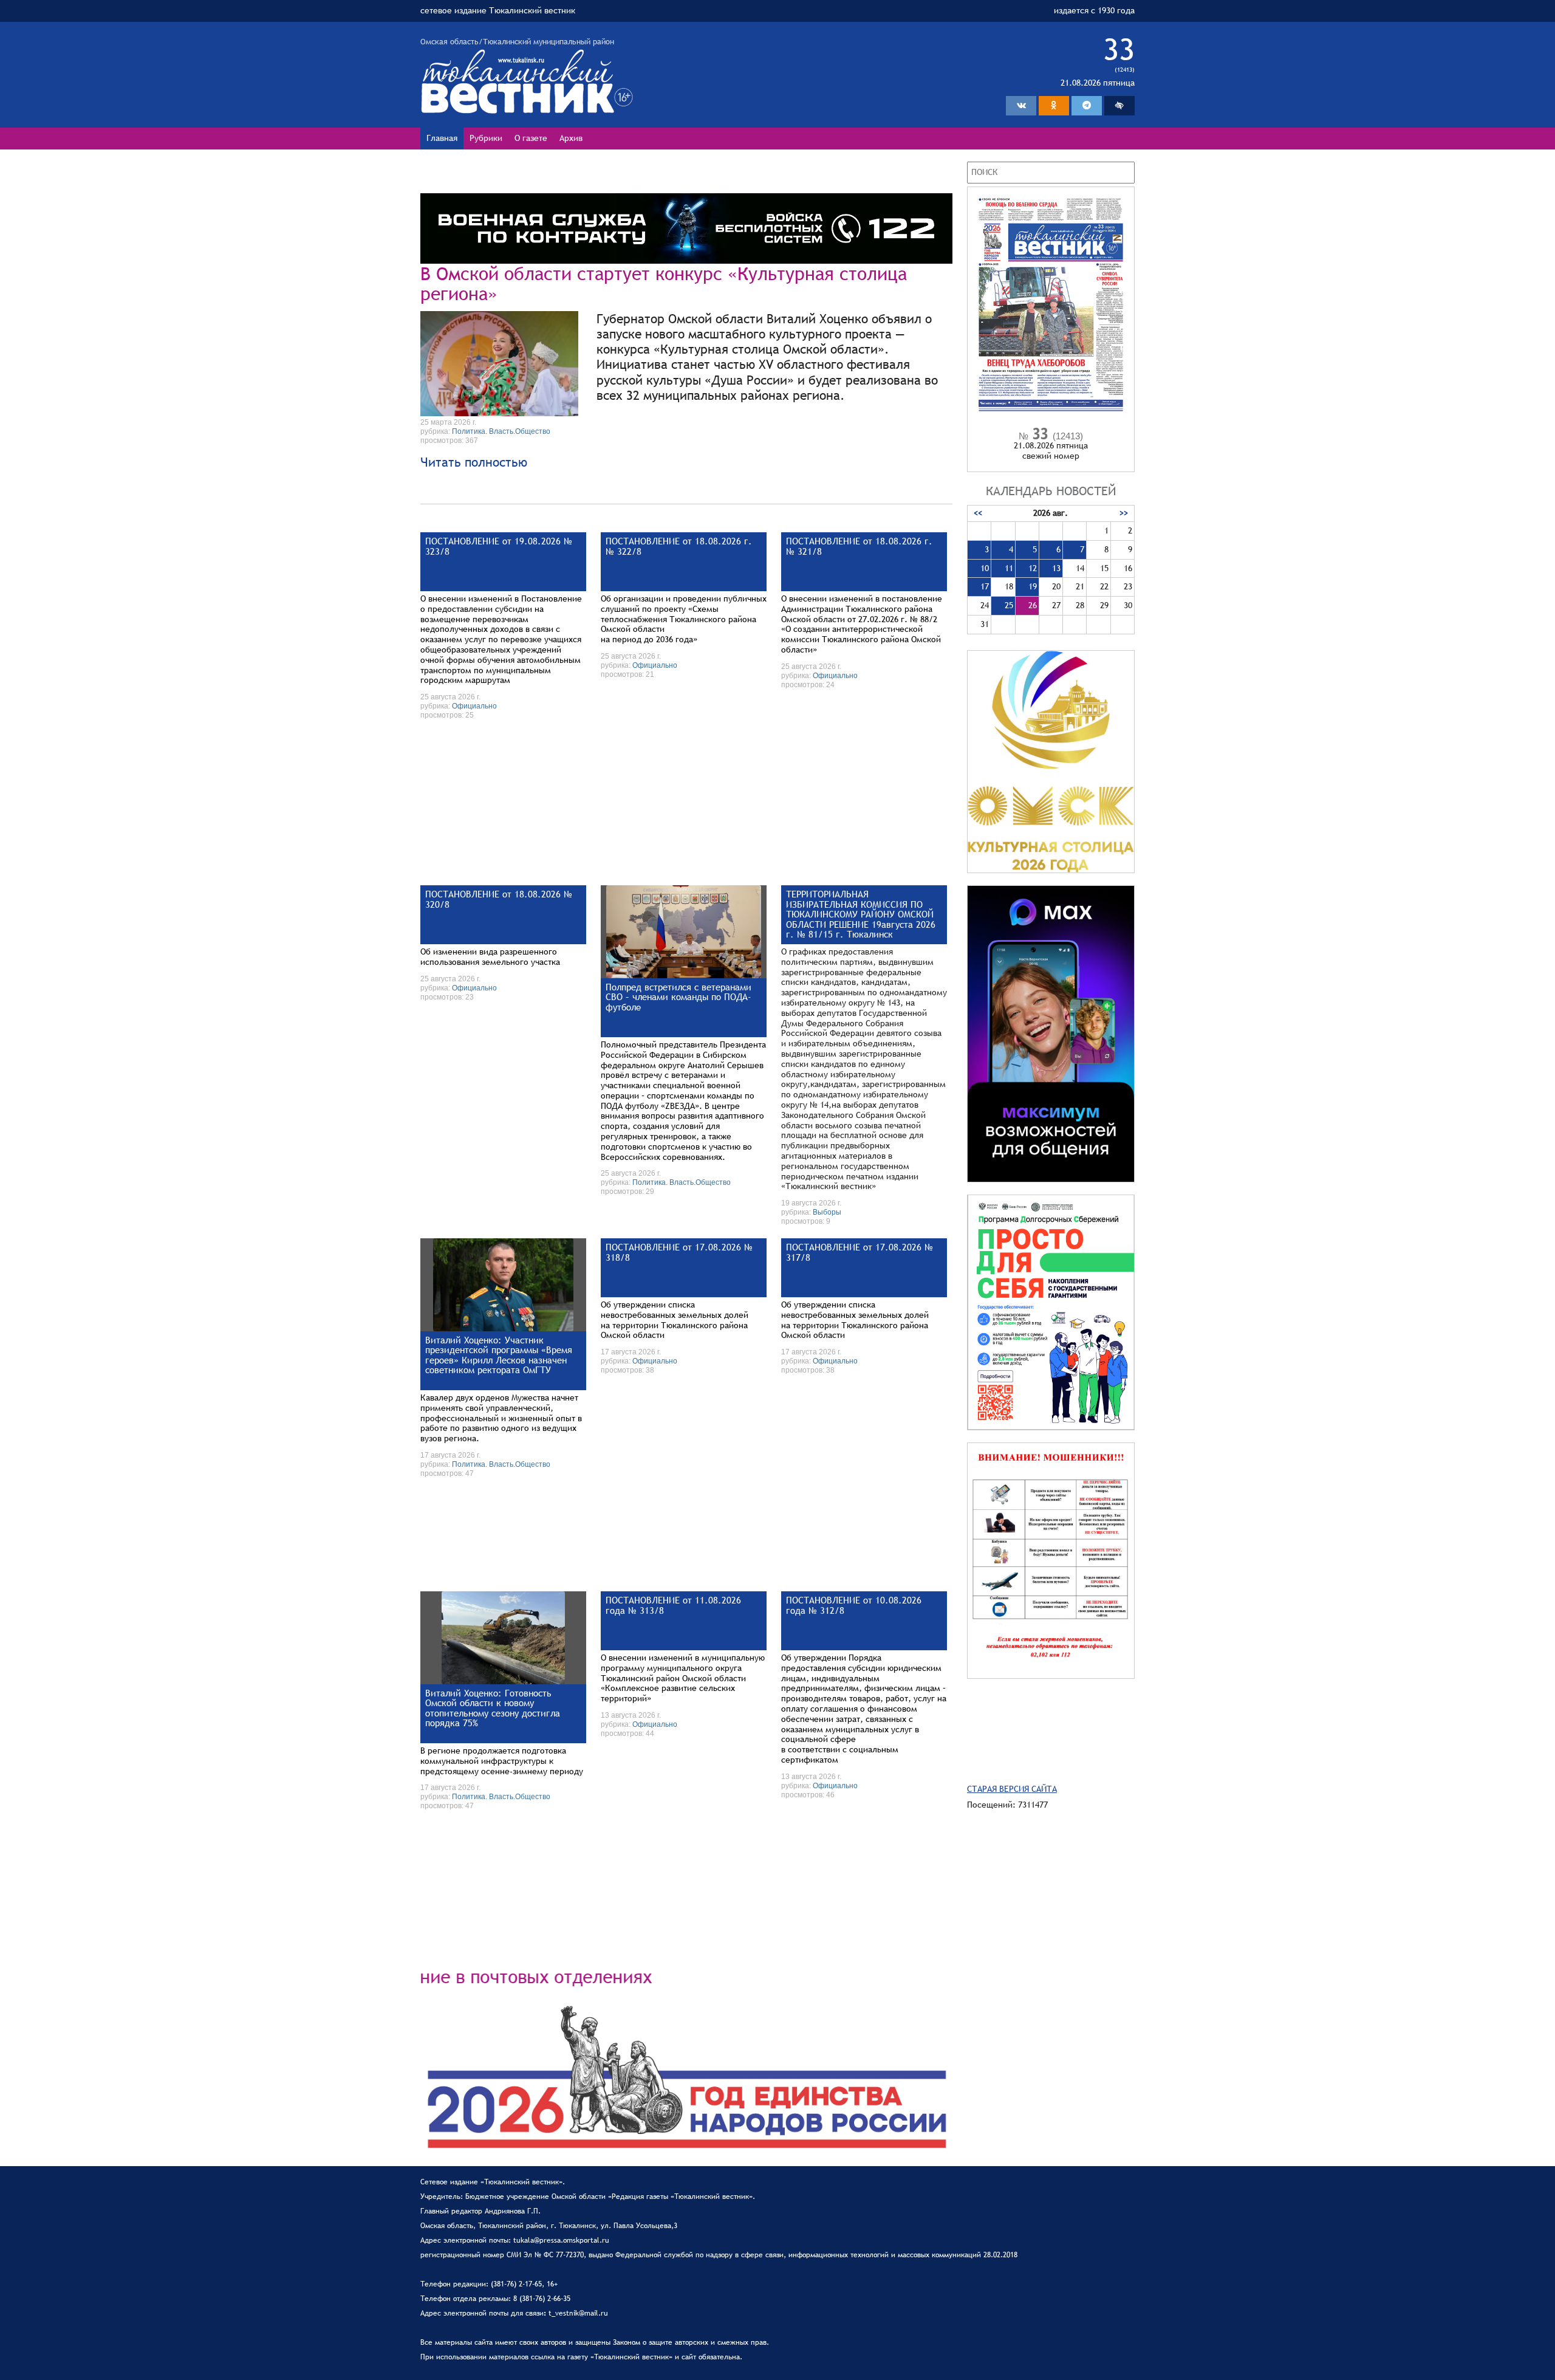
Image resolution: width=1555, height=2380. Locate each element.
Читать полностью (474, 462)
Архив (571, 138)
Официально (474, 706)
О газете (531, 138)
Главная (442, 138)
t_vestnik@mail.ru (578, 2313)
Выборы (827, 1212)
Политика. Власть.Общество (501, 431)
